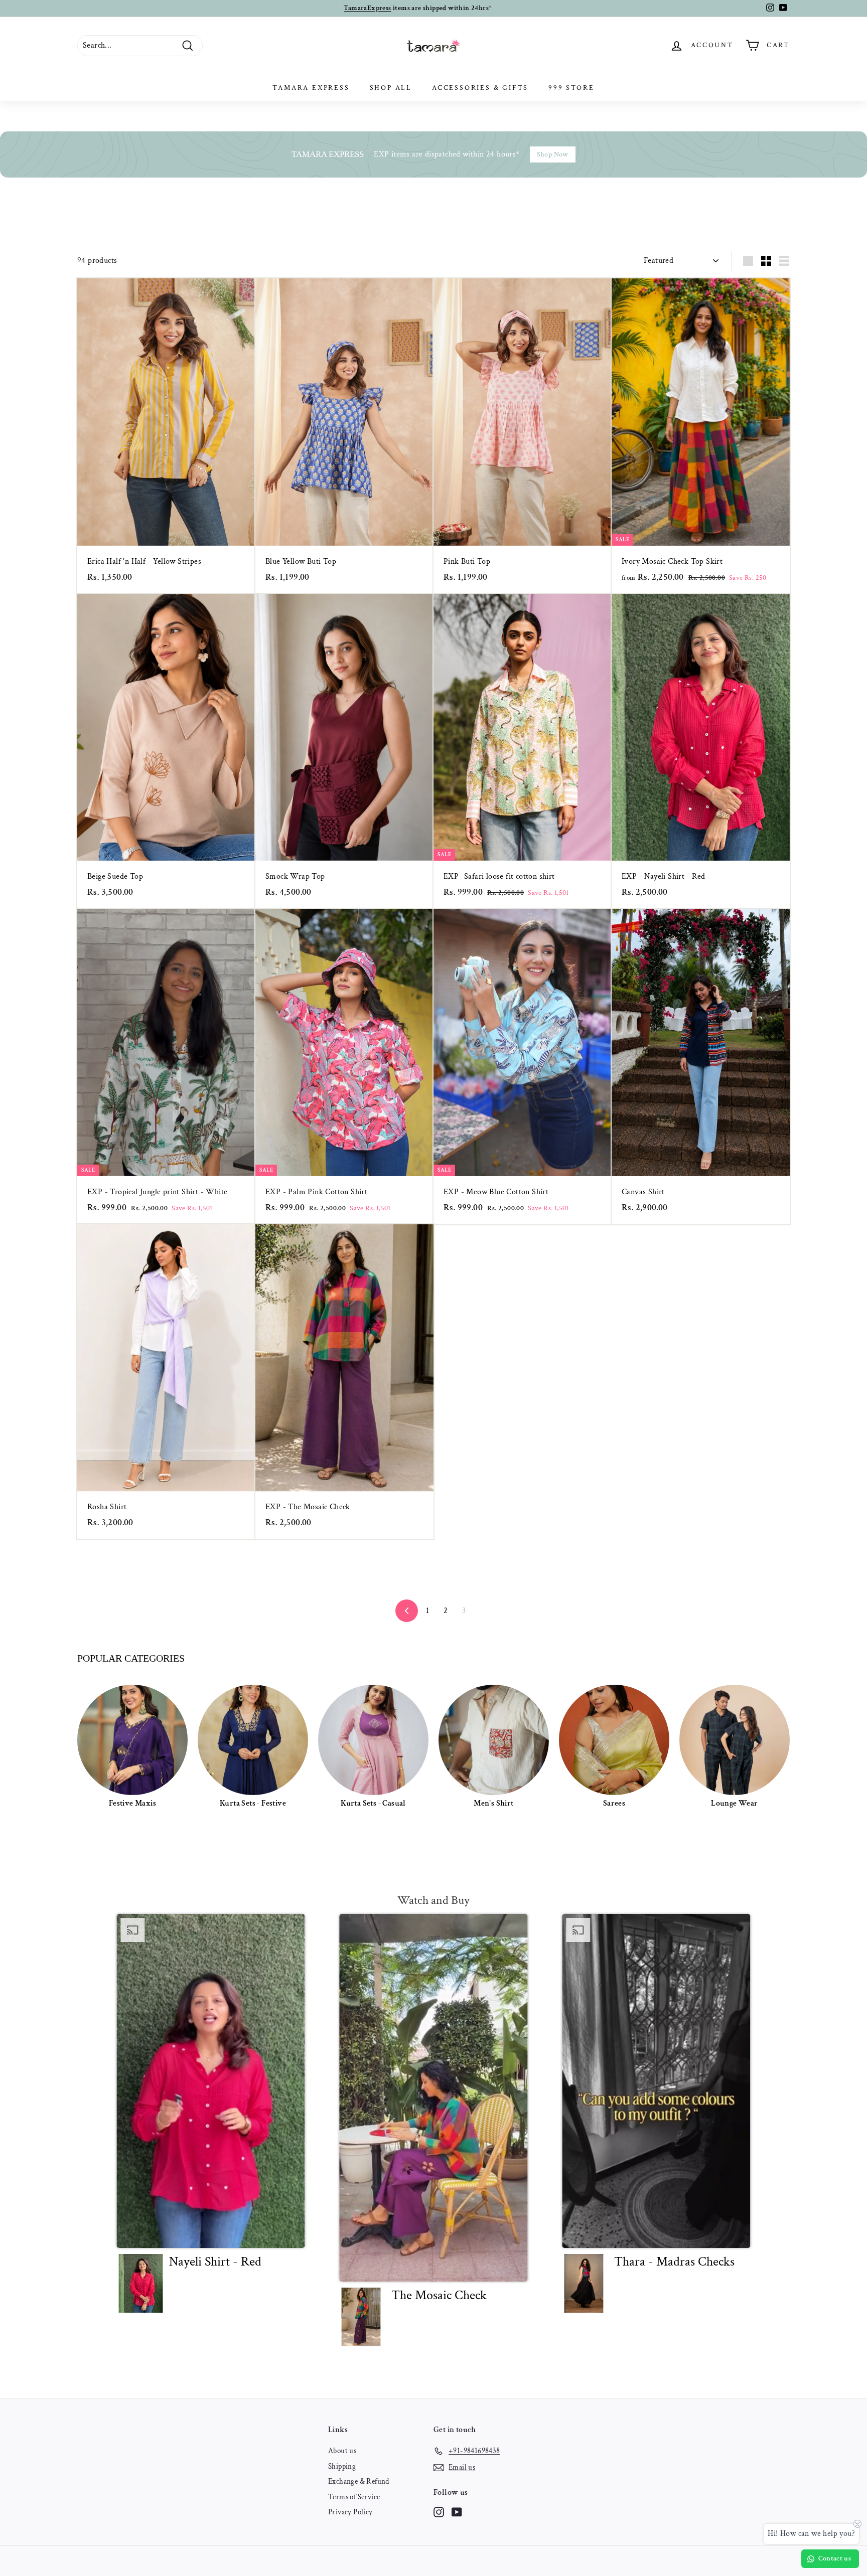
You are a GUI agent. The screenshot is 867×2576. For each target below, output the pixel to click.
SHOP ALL (391, 88)
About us (342, 2451)
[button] (211, 2117)
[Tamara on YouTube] (457, 2512)
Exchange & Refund (359, 2481)
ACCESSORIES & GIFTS (480, 88)
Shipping (342, 2466)
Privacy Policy (350, 2512)
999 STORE (571, 88)
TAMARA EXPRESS (311, 88)
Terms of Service (354, 2497)
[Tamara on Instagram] (439, 2512)
